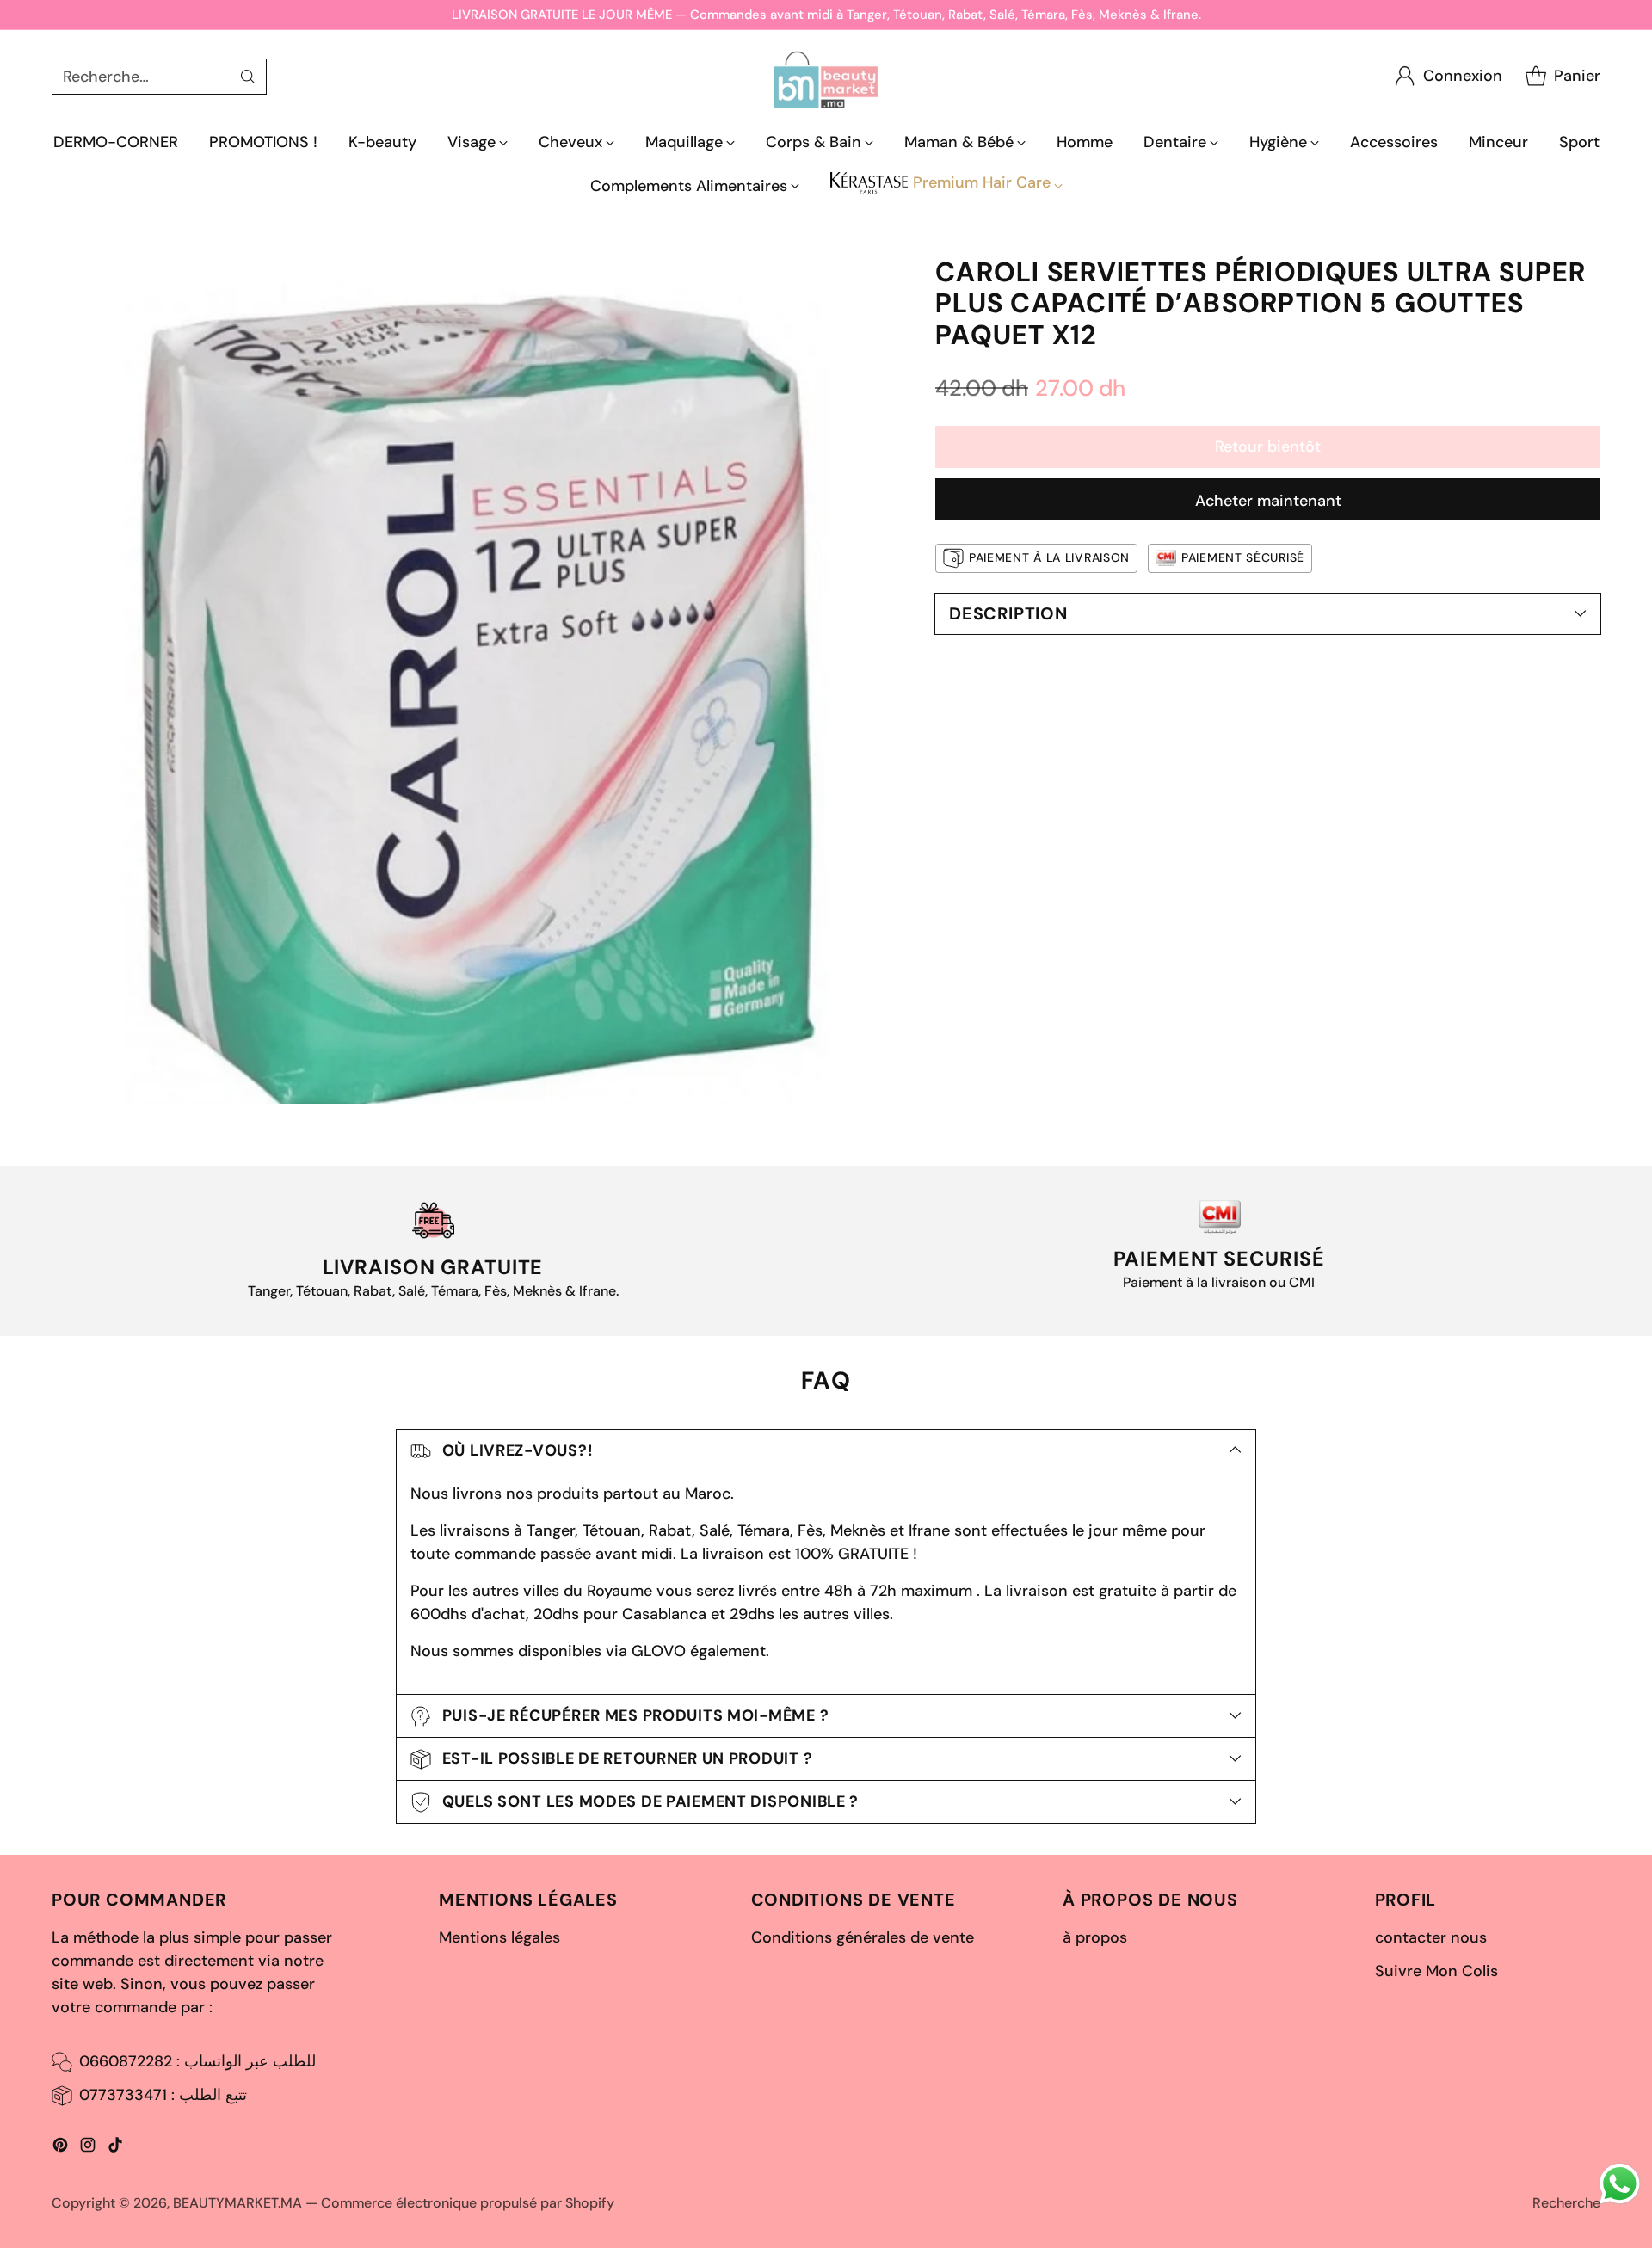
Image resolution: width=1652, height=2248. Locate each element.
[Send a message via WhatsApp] (1620, 2184)
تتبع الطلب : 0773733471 (163, 2095)
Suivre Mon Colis (1436, 1971)
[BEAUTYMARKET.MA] (826, 76)
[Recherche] (248, 77)
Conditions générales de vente (863, 1937)
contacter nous (1431, 1937)
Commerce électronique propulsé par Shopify (468, 2203)
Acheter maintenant (1268, 501)
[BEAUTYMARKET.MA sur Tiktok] (115, 2148)
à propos (1095, 1937)
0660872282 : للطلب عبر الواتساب (197, 2061)
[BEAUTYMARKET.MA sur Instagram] (88, 2148)
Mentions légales (499, 1937)
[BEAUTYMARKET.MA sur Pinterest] (60, 2148)
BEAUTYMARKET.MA (237, 2203)
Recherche (1566, 2203)
